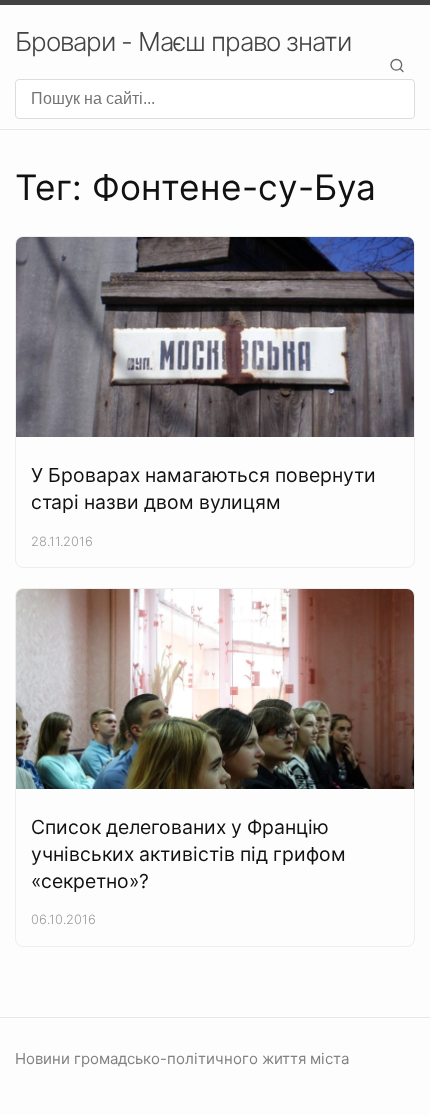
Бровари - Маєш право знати (183, 41)
